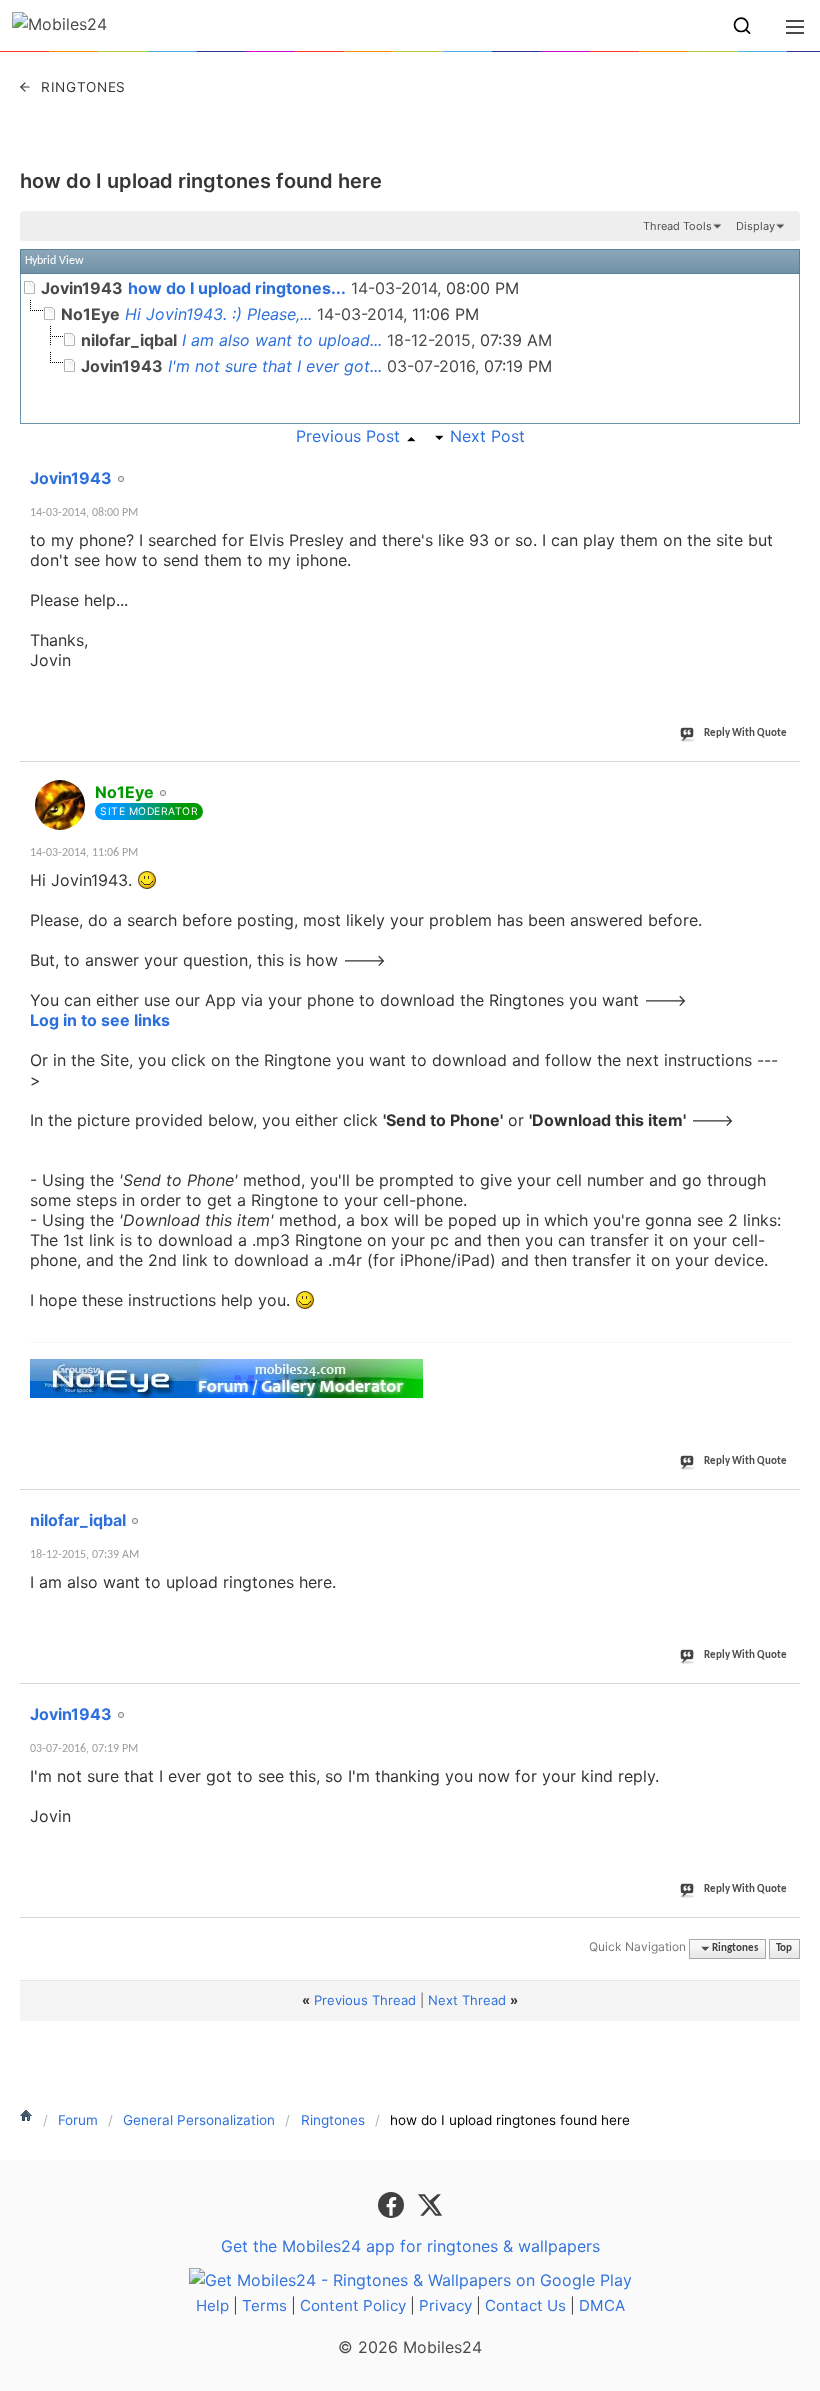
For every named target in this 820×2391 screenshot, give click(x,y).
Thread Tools (677, 226)
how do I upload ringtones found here (201, 181)
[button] (742, 26)
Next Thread (467, 2000)
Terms (264, 2305)
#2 (784, 781)
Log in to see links (100, 1020)
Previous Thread (365, 2000)
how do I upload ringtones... (237, 288)
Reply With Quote (745, 733)
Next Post (487, 436)
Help (212, 2305)
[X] (430, 2204)
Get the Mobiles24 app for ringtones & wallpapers (410, 2246)
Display (755, 226)
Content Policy (353, 2305)
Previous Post (348, 436)
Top (784, 1948)
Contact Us (525, 2305)
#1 (784, 467)
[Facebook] (393, 2204)
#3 (784, 1509)
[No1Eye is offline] (60, 805)
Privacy (445, 2305)
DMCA (602, 2305)
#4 (784, 1703)
